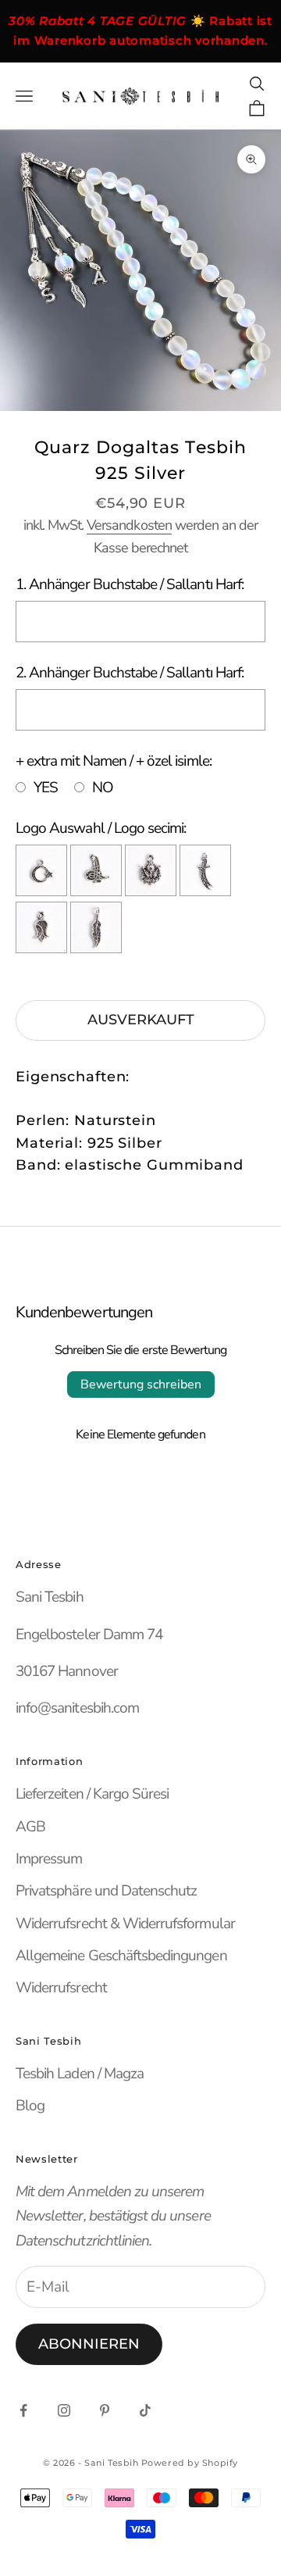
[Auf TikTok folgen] (145, 2410)
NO (103, 788)
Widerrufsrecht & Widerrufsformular (125, 1924)
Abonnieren (89, 2344)
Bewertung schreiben (141, 1384)
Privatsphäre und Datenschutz (106, 1891)
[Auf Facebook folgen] (23, 2410)
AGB (30, 1827)
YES (46, 788)
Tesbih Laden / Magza (80, 2074)
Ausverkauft (141, 1020)
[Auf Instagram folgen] (64, 2410)
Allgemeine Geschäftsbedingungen (121, 1956)
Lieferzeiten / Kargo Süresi (92, 1794)
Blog (30, 2106)
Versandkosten (129, 525)
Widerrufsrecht (61, 1988)
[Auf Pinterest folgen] (105, 2410)
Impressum (49, 1859)
